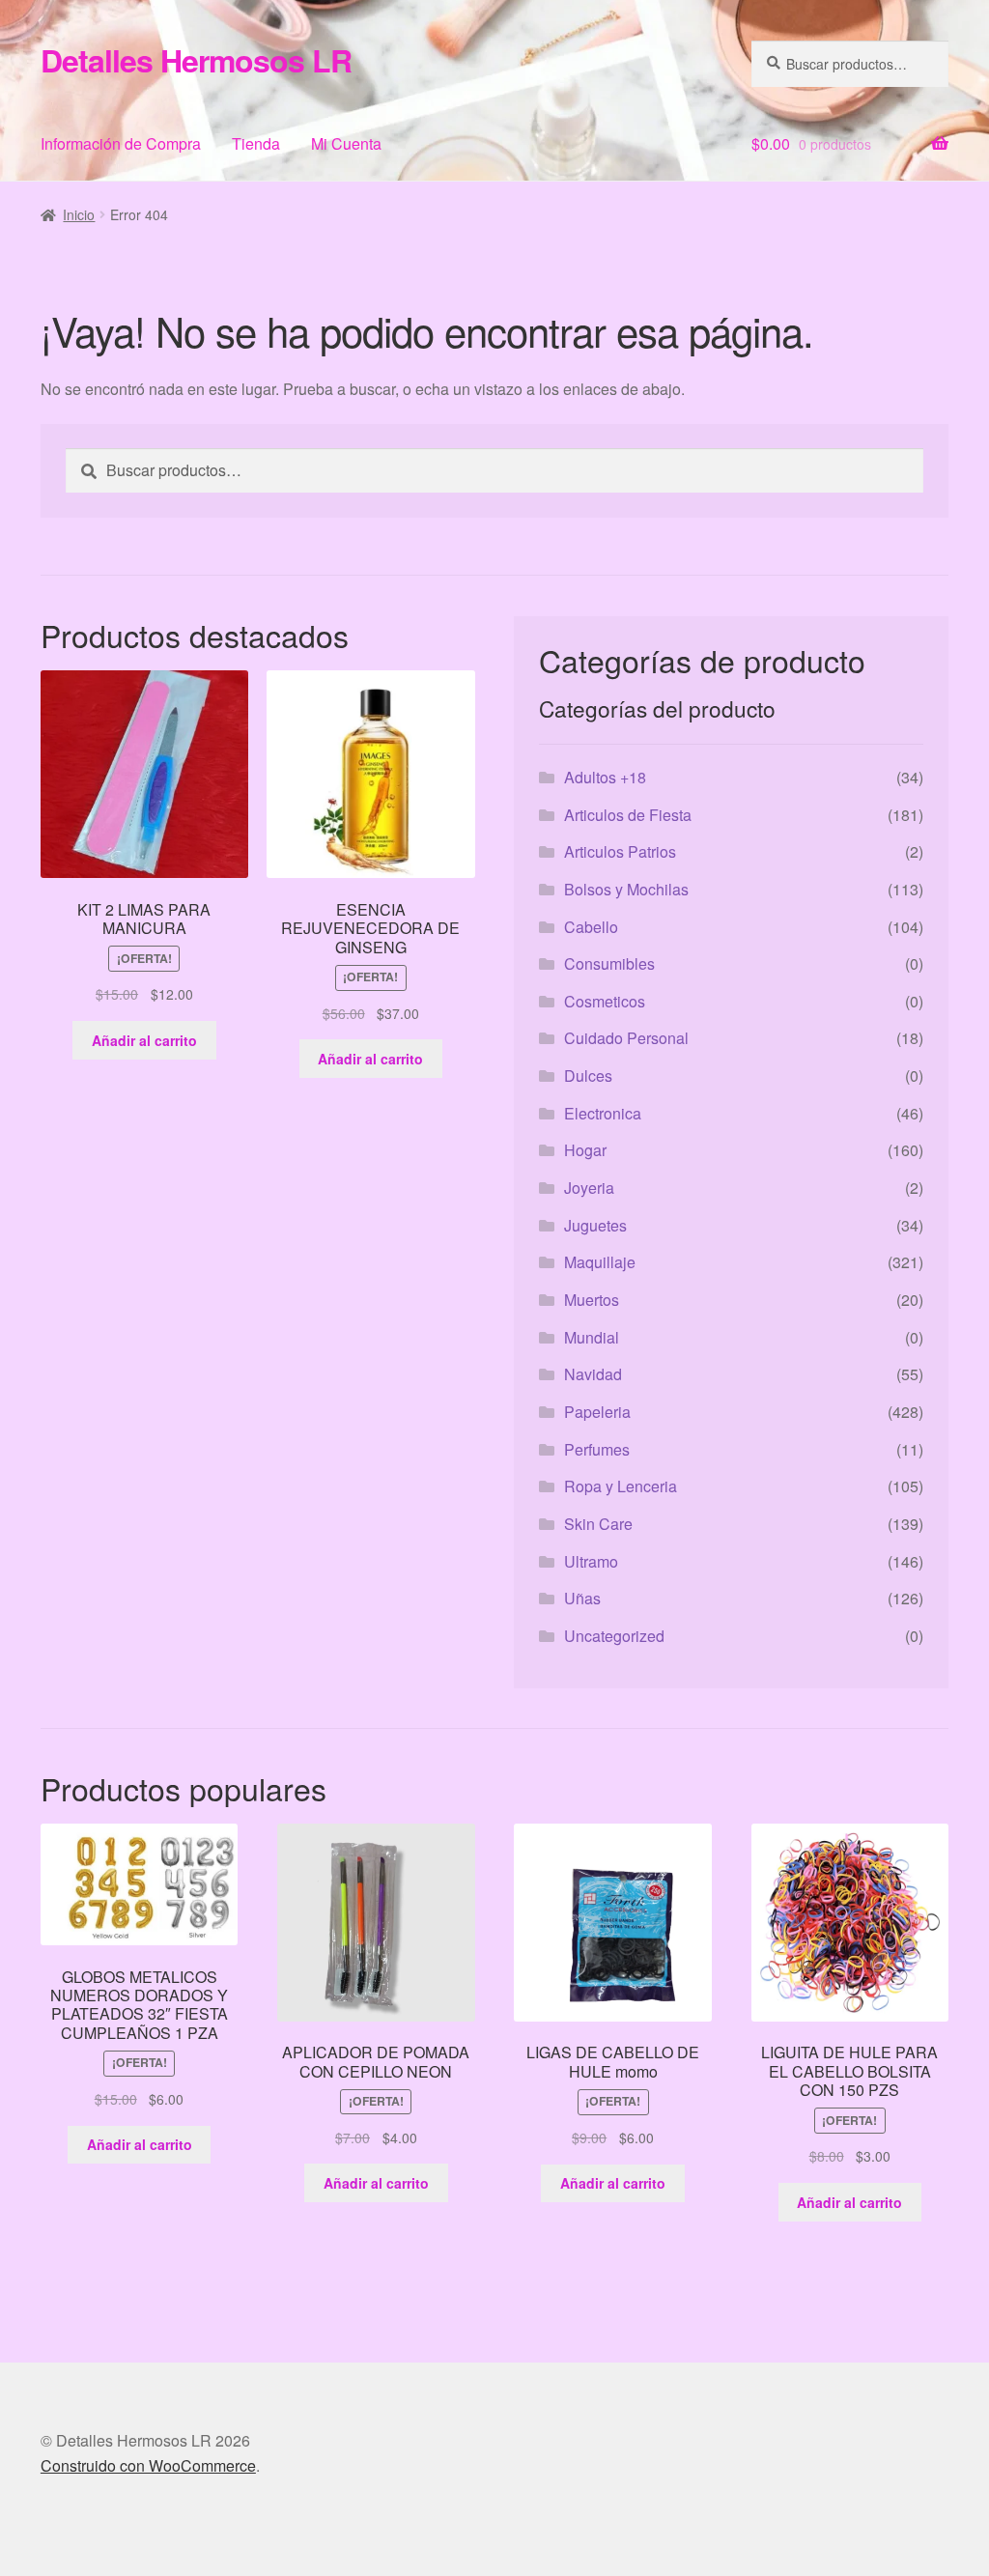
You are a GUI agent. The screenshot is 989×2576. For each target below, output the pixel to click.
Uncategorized (614, 1636)
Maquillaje (600, 1262)
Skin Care (598, 1524)
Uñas (582, 1598)
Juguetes (595, 1225)
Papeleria (597, 1412)
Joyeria (589, 1188)
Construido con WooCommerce (148, 2465)
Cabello (591, 927)
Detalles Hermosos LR (196, 60)
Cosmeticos (605, 1001)
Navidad (593, 1374)
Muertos (592, 1300)
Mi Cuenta (346, 143)
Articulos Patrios (620, 851)
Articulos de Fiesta (628, 815)
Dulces (588, 1076)
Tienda (256, 143)
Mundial (592, 1337)
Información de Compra (121, 143)
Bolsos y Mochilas (626, 889)
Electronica (603, 1113)
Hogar (585, 1150)
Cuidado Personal (626, 1038)
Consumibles (609, 963)
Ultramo (591, 1561)
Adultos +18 (605, 777)
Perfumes (597, 1449)
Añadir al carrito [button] (144, 1040)
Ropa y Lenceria (621, 1486)
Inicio (79, 214)
